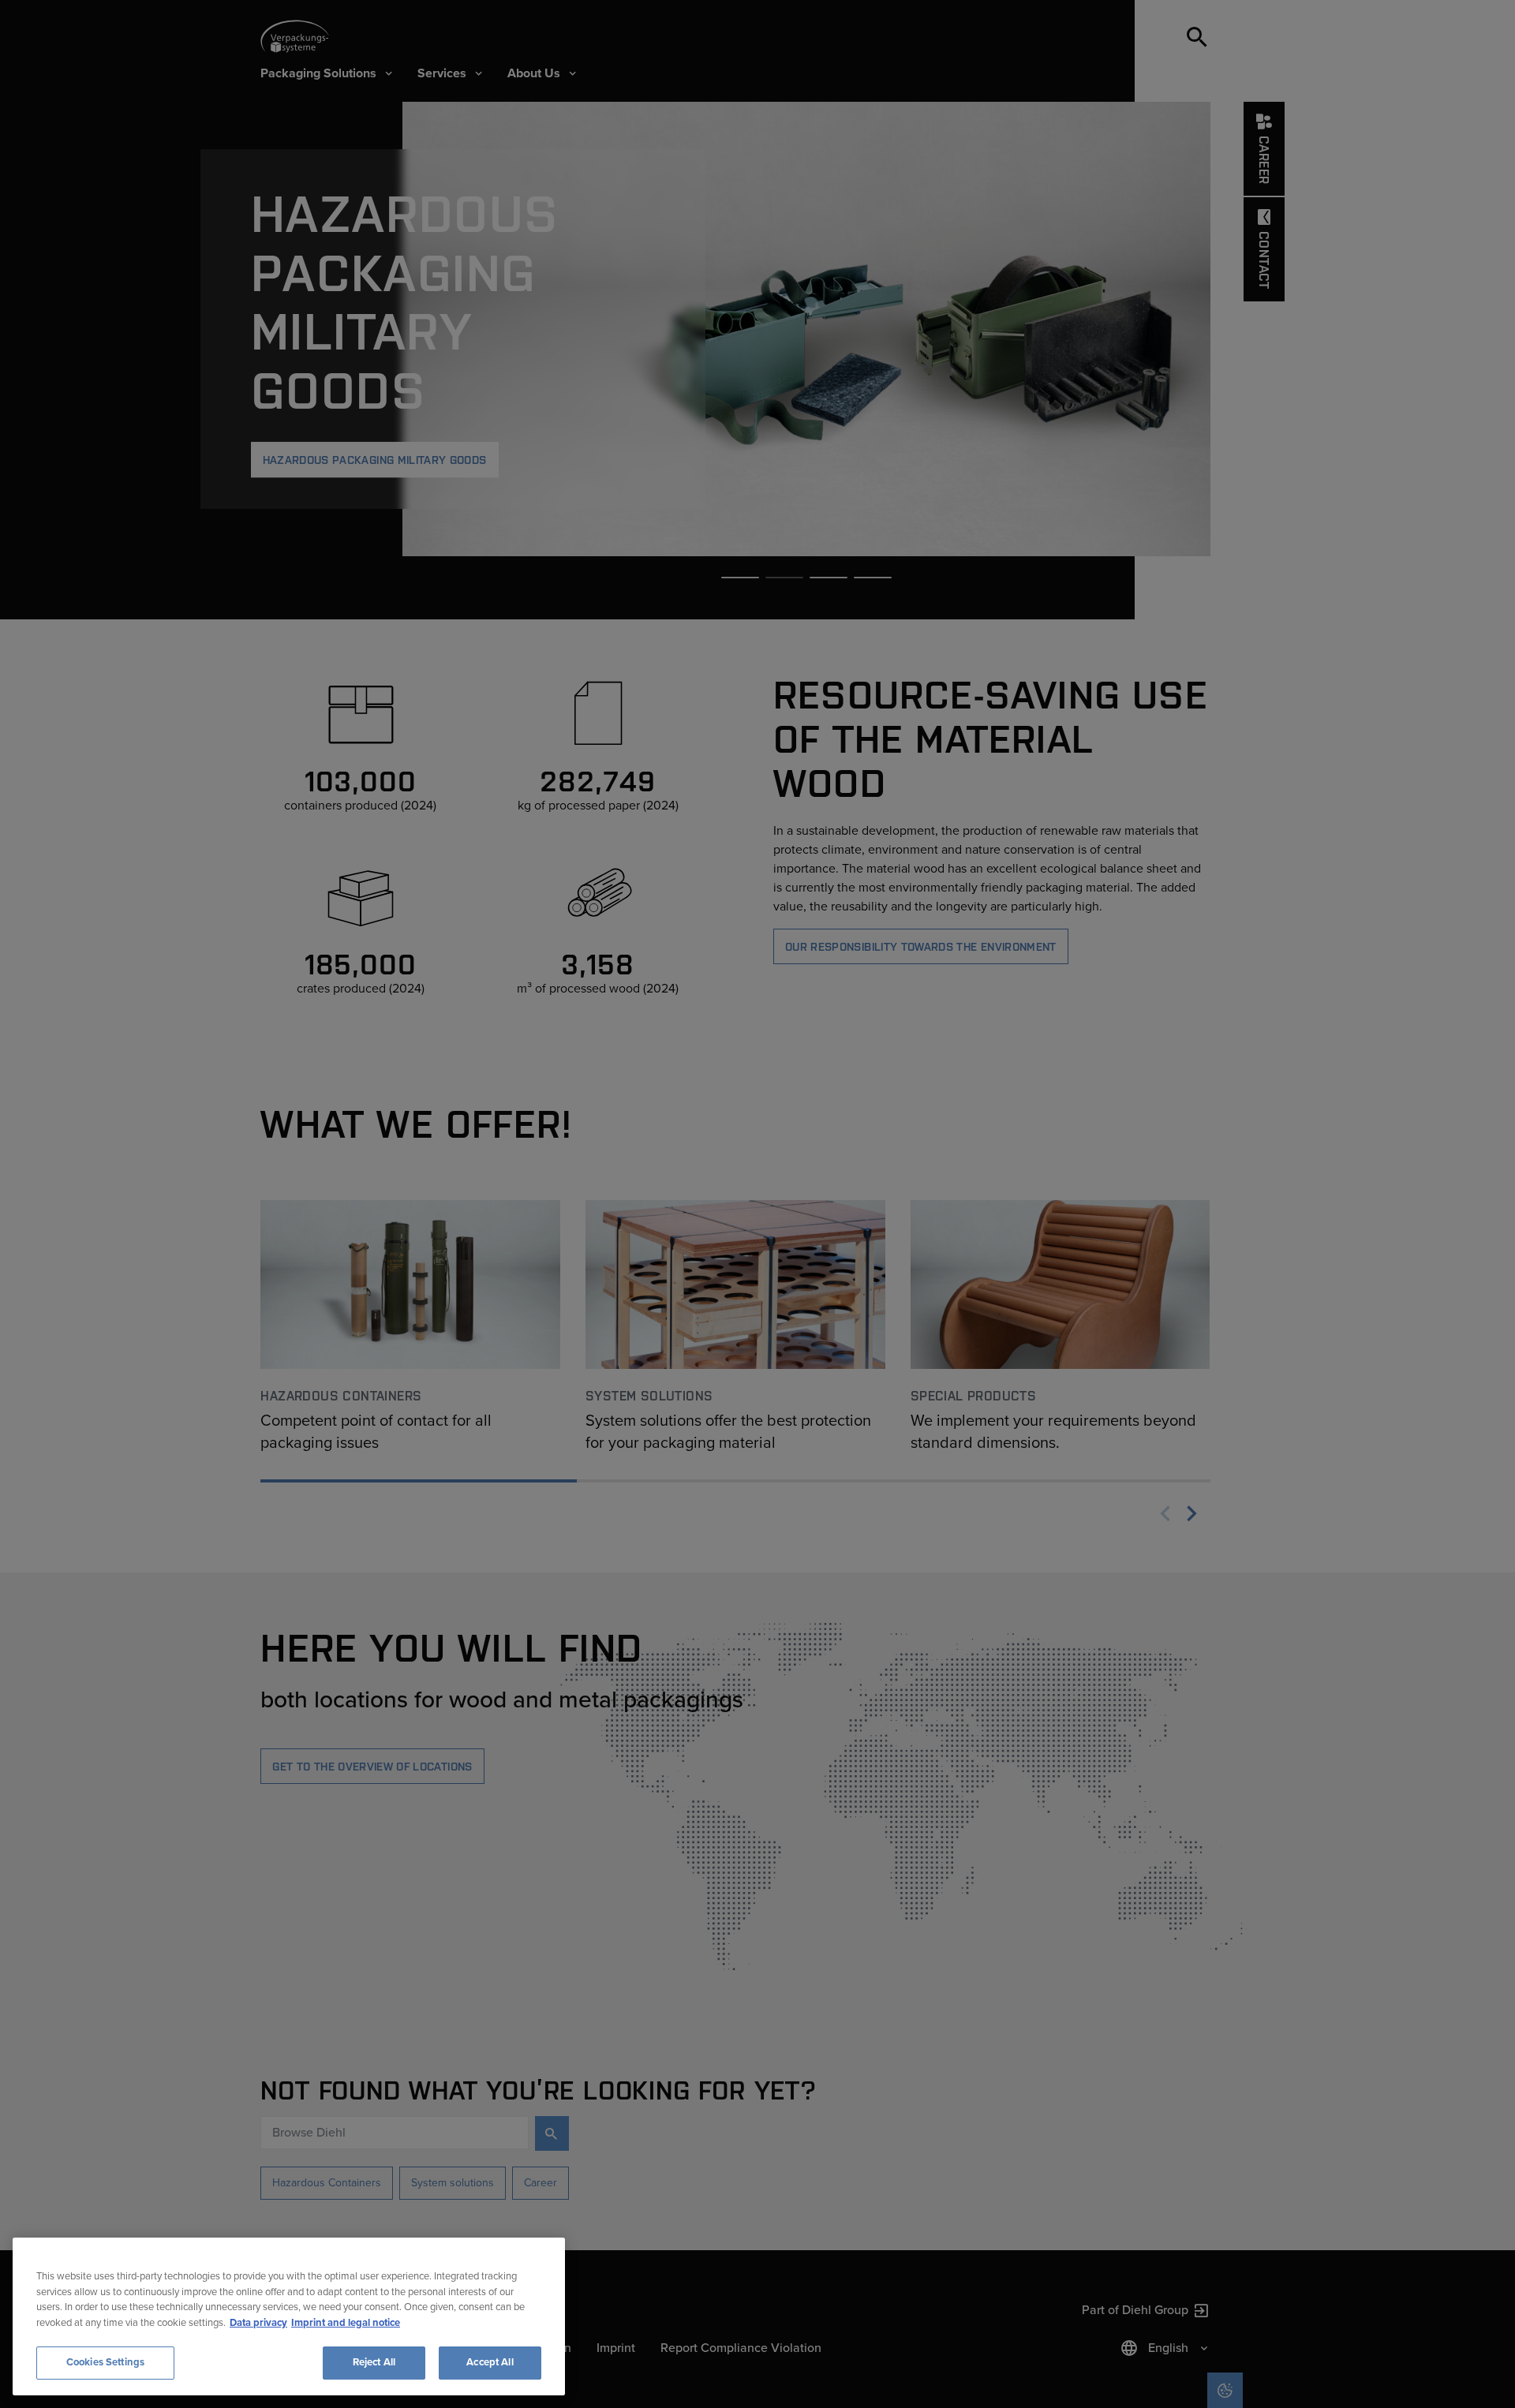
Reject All (374, 2362)
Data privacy (258, 2323)
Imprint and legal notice (346, 2323)
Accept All (490, 2362)
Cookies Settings (105, 2362)
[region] (289, 2316)
